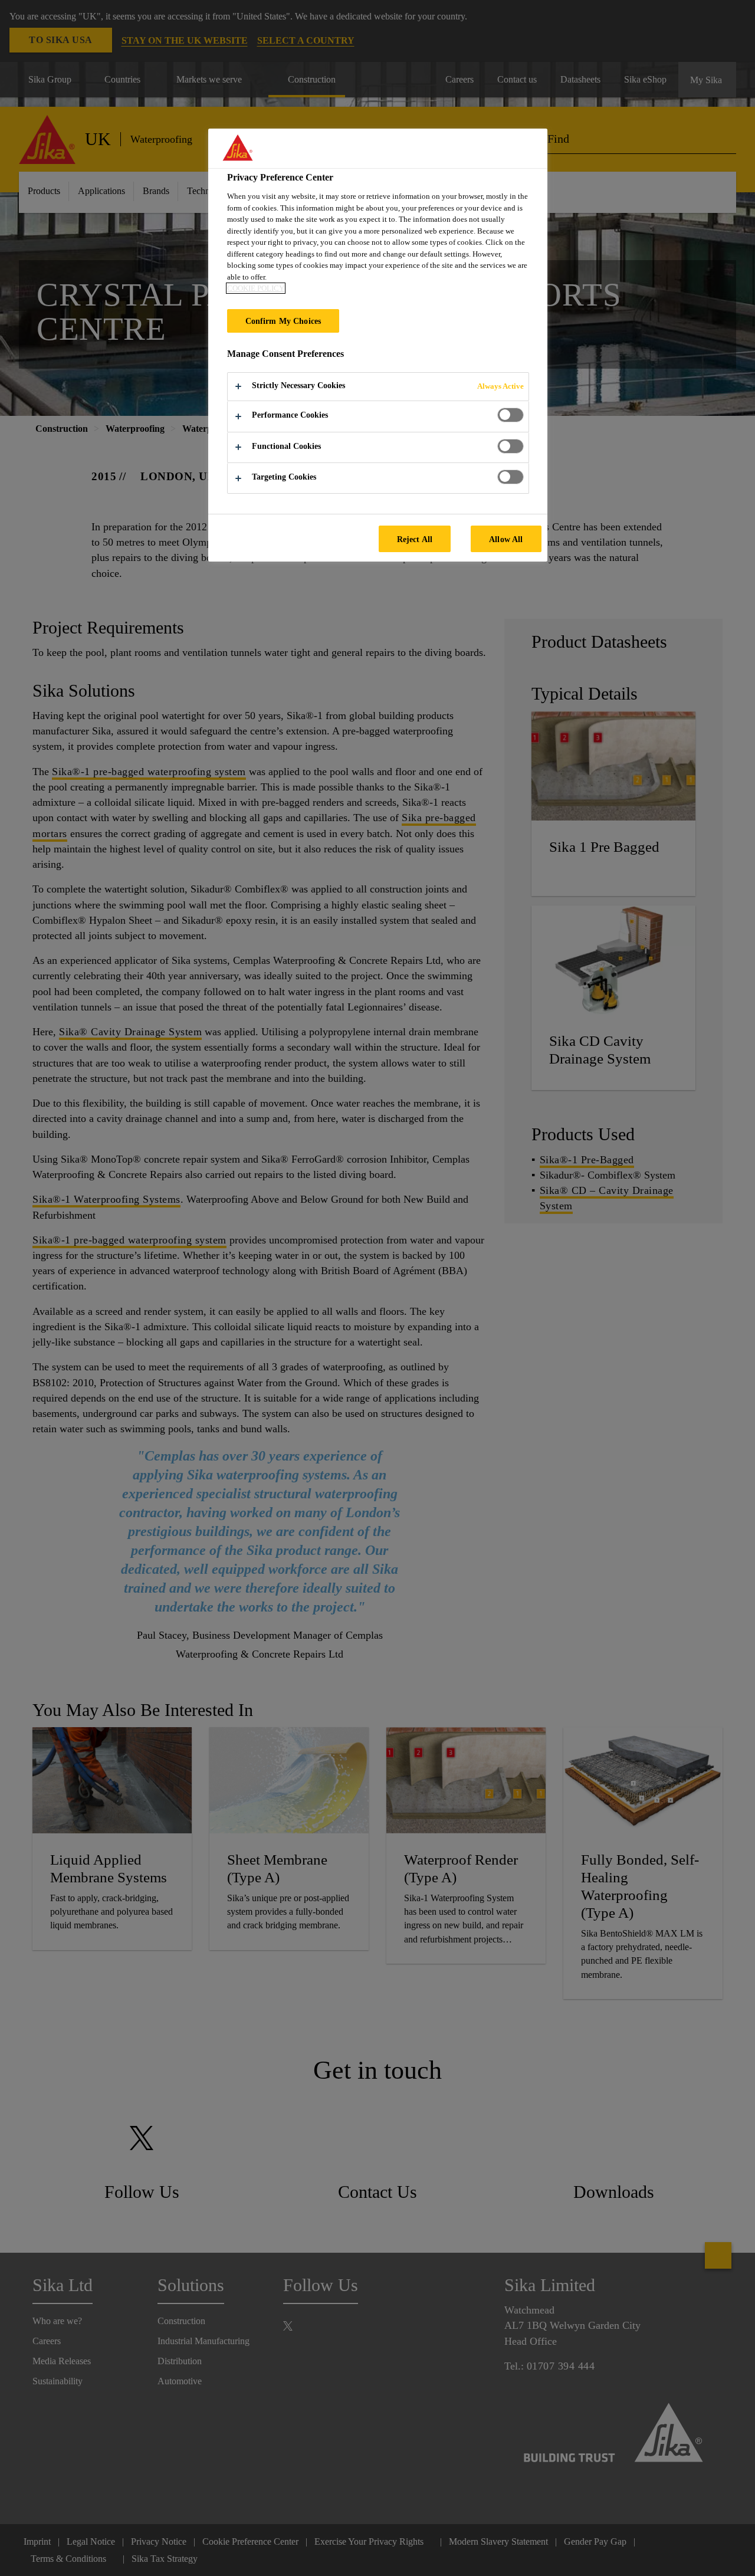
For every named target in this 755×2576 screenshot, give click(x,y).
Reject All (415, 539)
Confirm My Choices (283, 321)
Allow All (506, 539)
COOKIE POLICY (256, 288)
